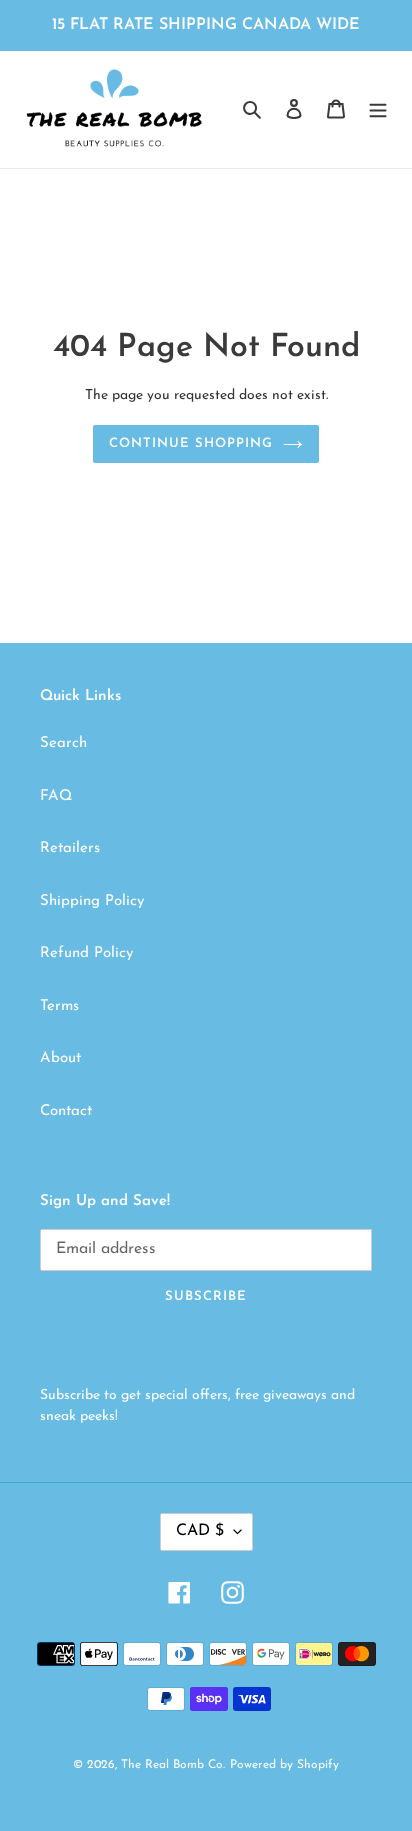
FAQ (56, 796)
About (60, 1058)
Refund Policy (86, 953)
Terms (59, 1006)
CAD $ (200, 1531)
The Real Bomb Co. (173, 1765)
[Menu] (378, 109)
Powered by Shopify (284, 1765)
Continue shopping (191, 443)
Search (63, 743)
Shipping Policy (92, 901)
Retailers (70, 848)
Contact (66, 1111)
